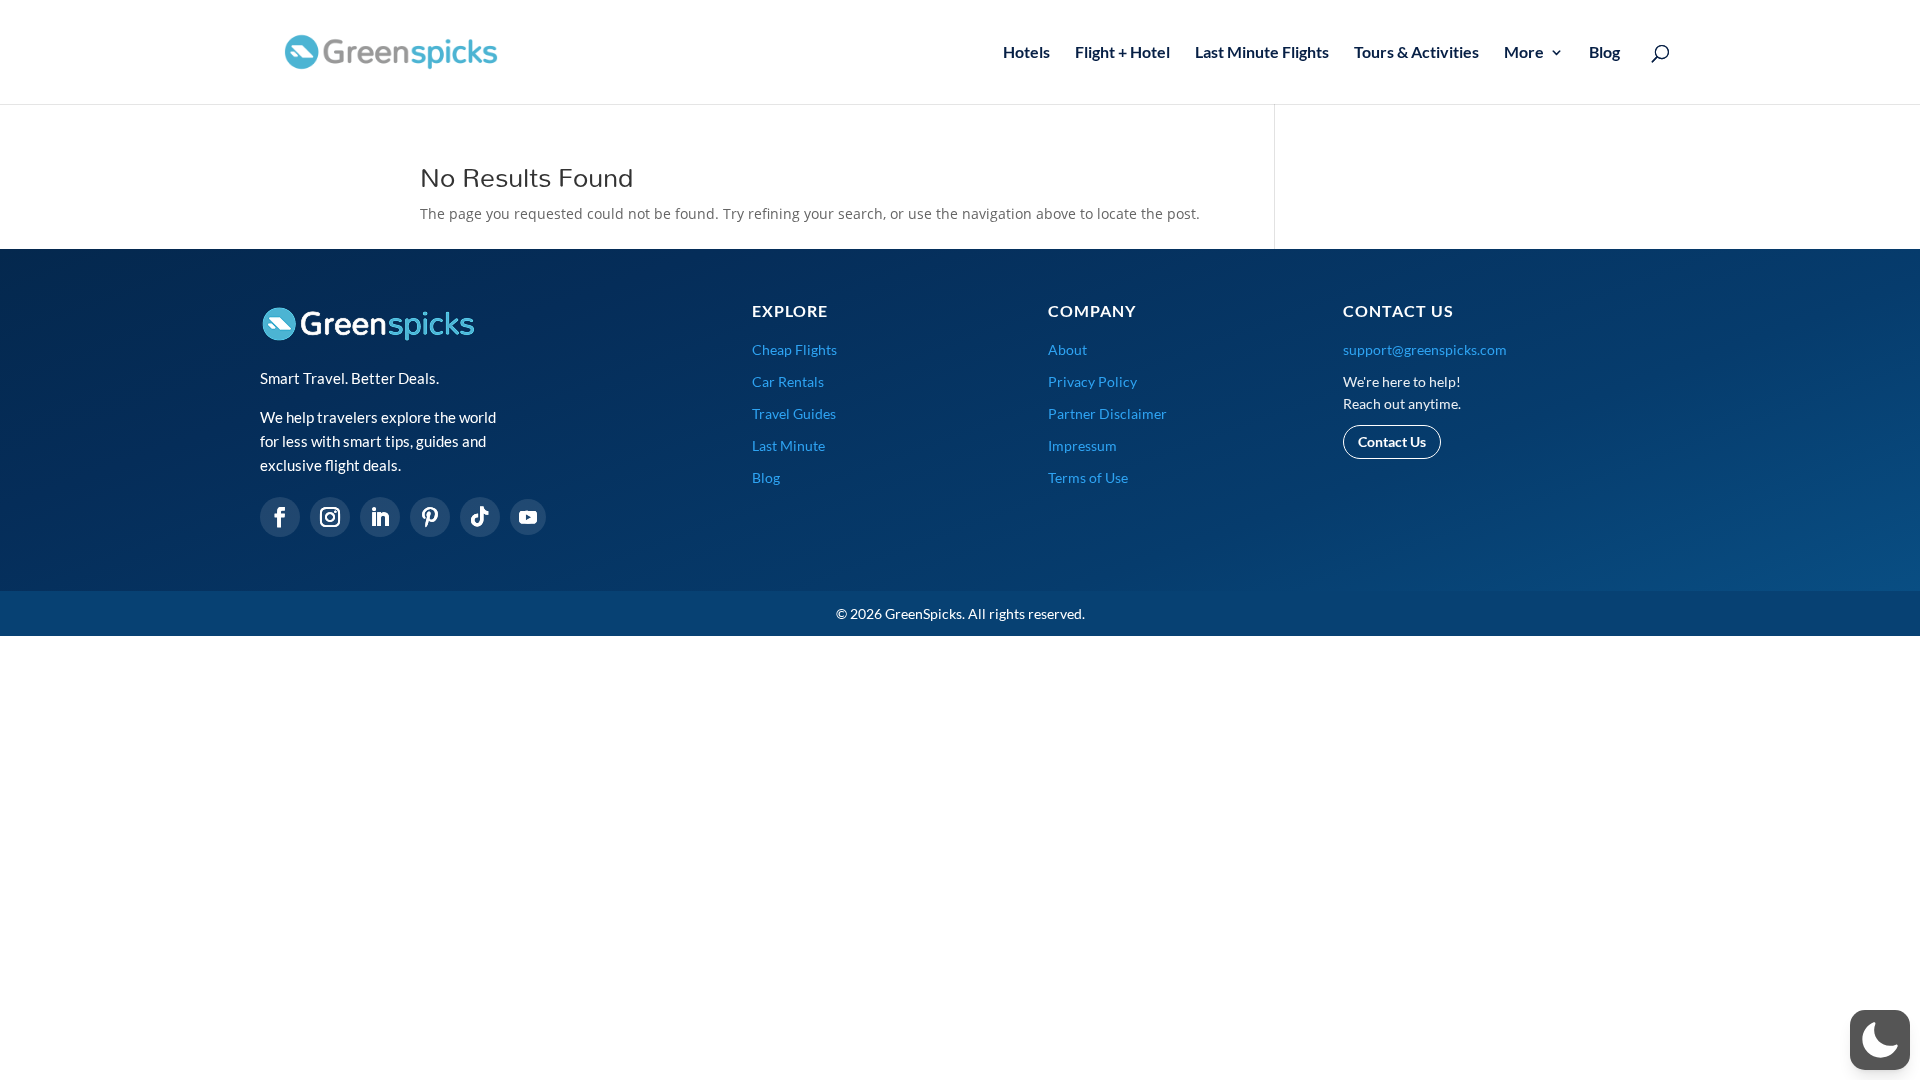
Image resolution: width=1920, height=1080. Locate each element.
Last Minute (788, 445)
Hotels (1026, 53)
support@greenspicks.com (1425, 349)
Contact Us (1392, 441)
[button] (1880, 1040)
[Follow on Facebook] (280, 517)
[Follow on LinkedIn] (380, 517)
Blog (1604, 53)
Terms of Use (1088, 477)
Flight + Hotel (1122, 53)
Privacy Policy (1092, 381)
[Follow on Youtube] (528, 517)
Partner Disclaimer (1107, 413)
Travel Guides (794, 413)
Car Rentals (788, 381)
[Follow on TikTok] (480, 517)
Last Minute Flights (1262, 53)
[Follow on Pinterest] (430, 517)
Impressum (1082, 445)
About (1067, 349)
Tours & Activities (1416, 53)
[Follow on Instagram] (330, 517)
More (1524, 53)
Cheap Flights (794, 349)
